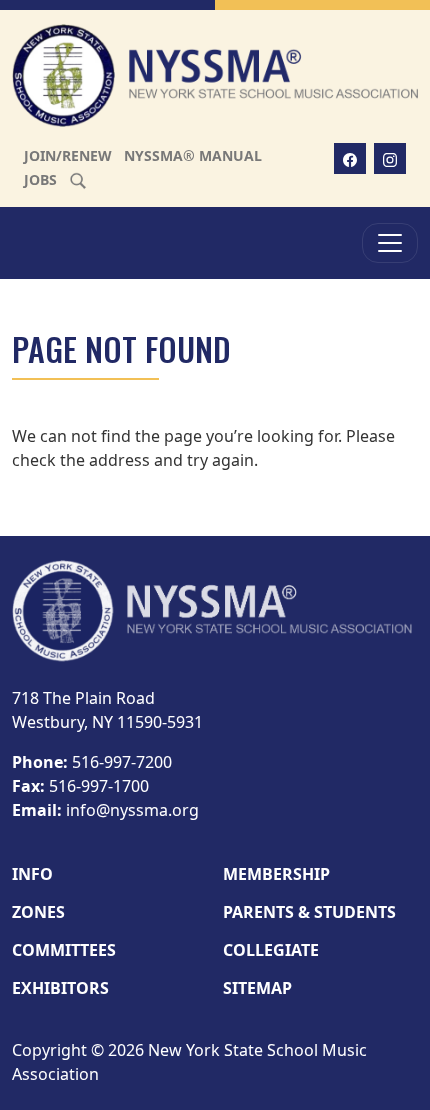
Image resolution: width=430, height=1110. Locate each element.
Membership (276, 874)
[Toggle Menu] (390, 243)
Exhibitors (60, 988)
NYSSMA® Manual (193, 155)
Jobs (40, 179)
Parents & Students (309, 912)
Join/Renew (68, 155)
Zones (38, 912)
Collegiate (271, 950)
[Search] (78, 179)
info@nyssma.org (132, 810)
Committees (64, 950)
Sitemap (257, 988)
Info (32, 874)
